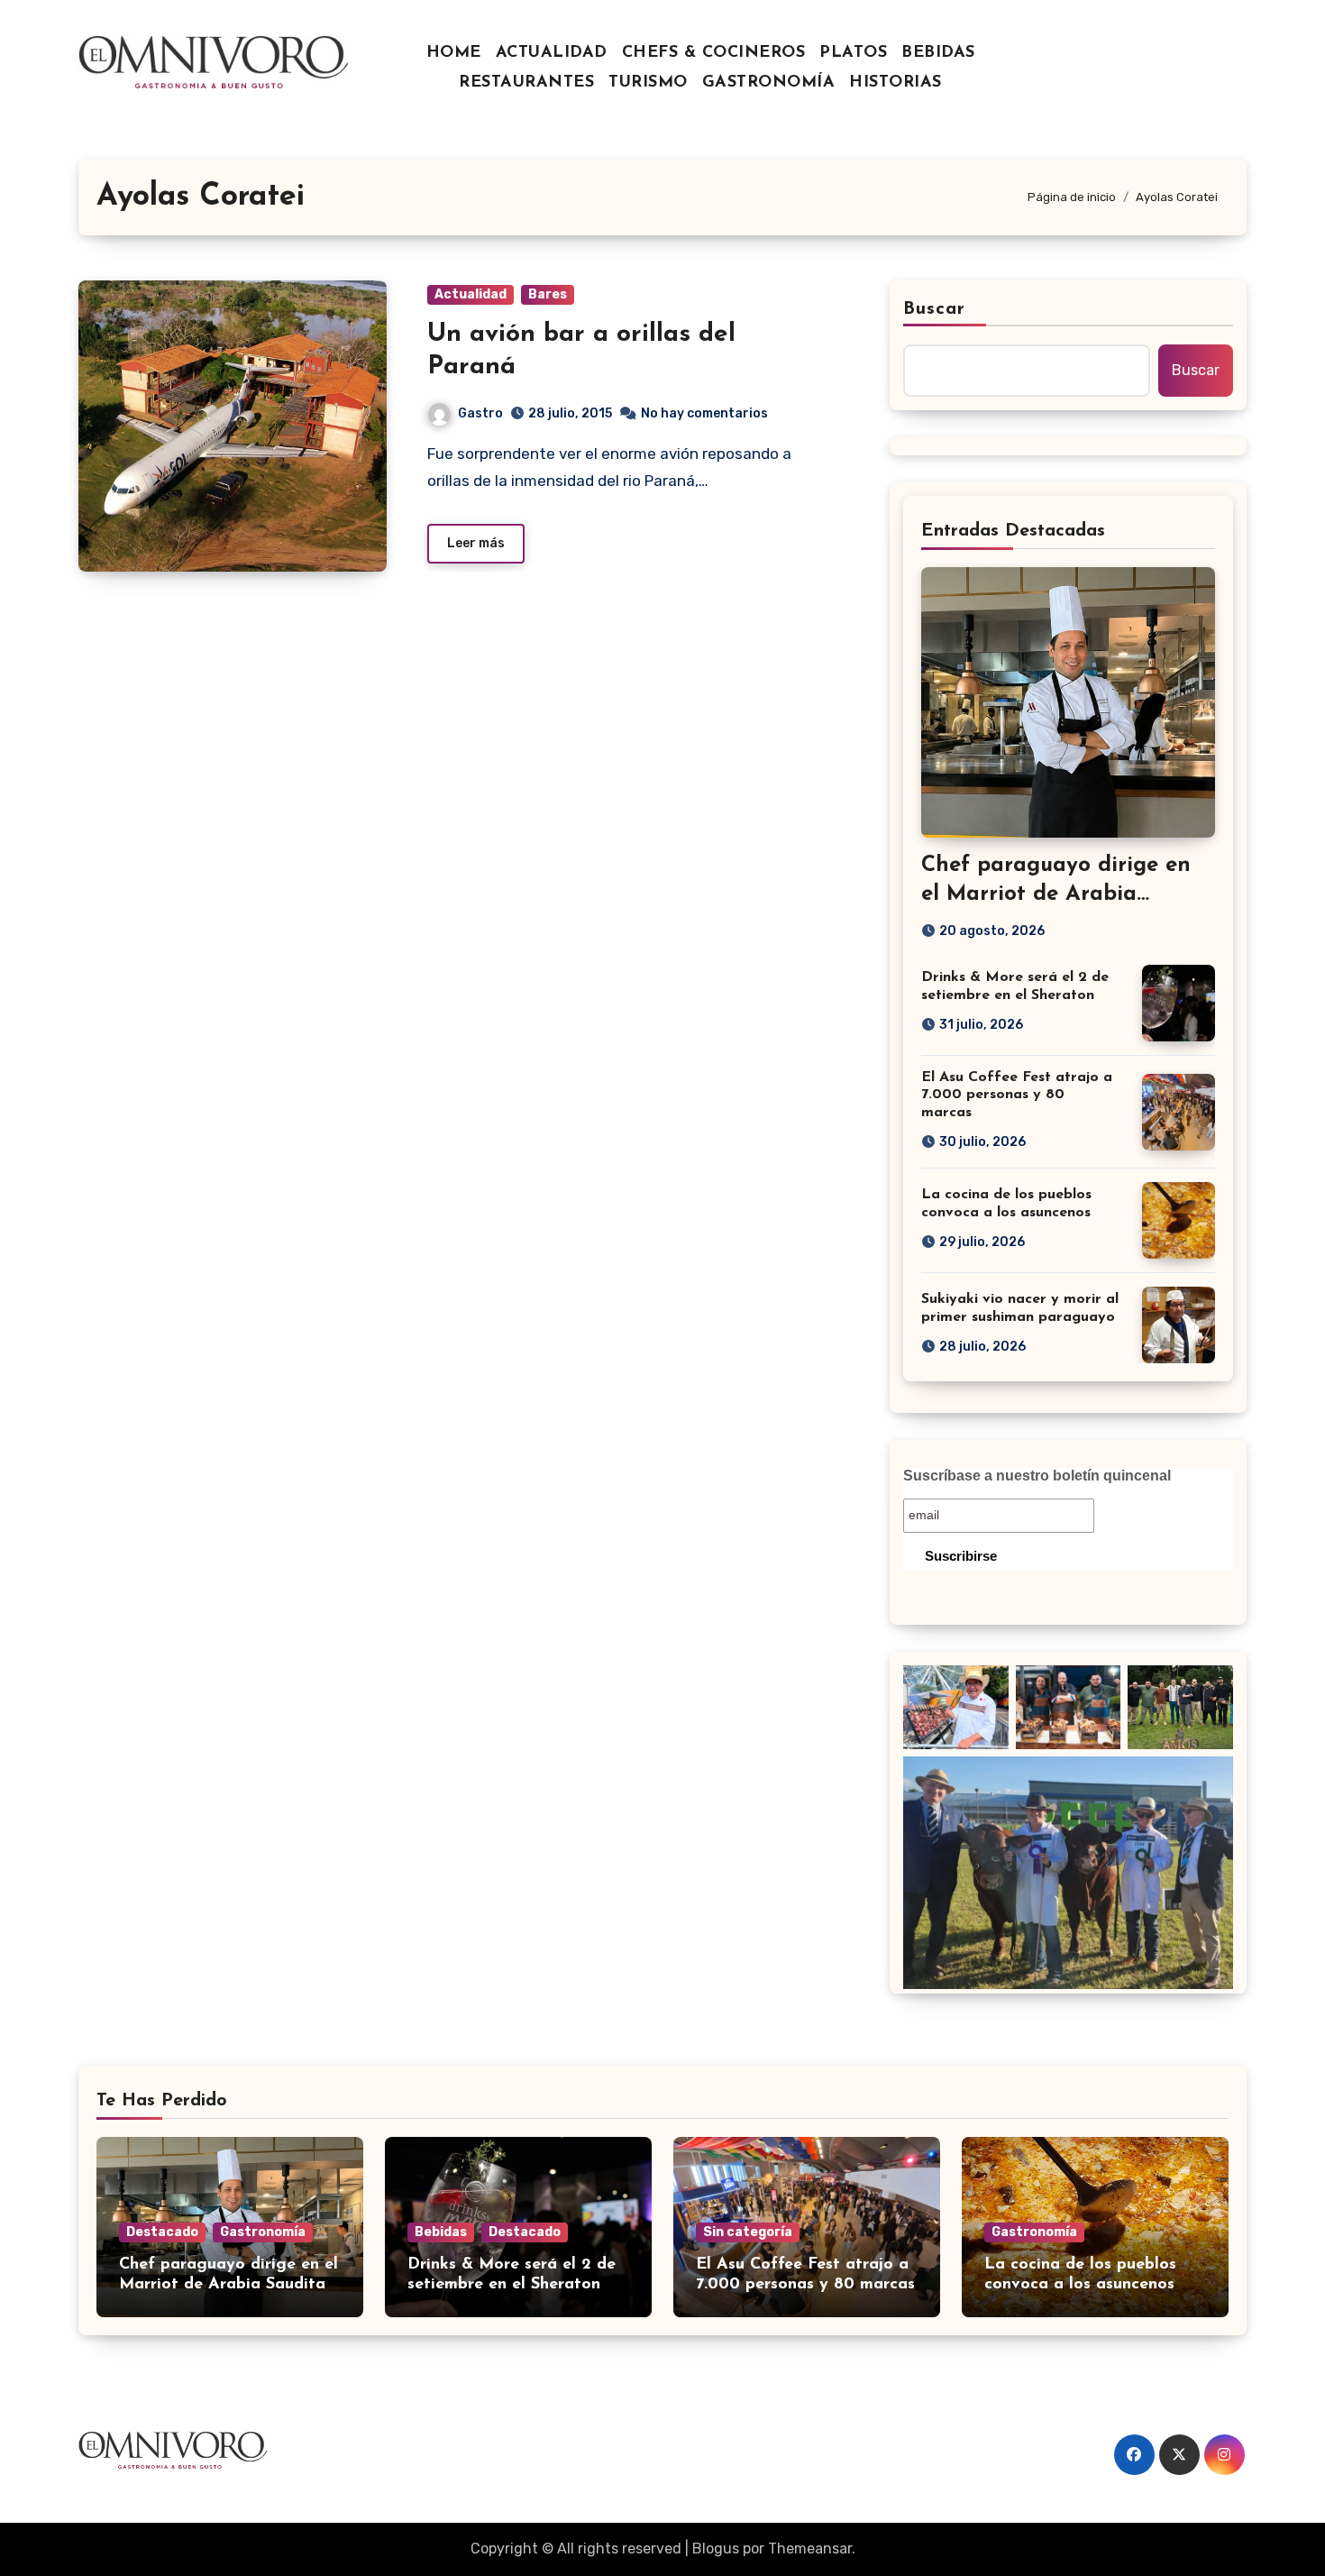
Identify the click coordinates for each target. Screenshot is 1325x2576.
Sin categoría (748, 2232)
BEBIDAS (938, 53)
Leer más (476, 543)
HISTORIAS (896, 83)
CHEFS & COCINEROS (714, 53)
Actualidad (471, 294)
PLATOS (853, 53)
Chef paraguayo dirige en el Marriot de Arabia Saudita (1056, 894)
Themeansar (810, 2548)
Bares (548, 294)
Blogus (716, 2548)
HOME (454, 53)
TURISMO (648, 83)
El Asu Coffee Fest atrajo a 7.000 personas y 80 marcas (1017, 1095)
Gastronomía (263, 2232)
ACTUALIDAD (552, 53)
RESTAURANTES (526, 83)
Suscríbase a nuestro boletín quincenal (1037, 1476)
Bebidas (441, 2232)
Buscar (935, 309)
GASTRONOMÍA (769, 83)
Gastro (480, 413)
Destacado (162, 2232)
